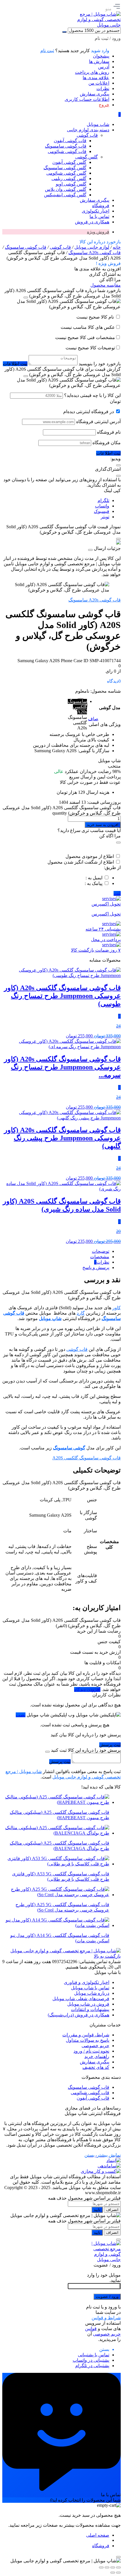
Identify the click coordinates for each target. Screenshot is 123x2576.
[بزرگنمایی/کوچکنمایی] (118, 2567)
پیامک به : (94, 883)
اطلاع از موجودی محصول (90, 856)
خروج (104, 105)
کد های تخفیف (96, 2067)
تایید (97, 2210)
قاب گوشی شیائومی (90, 2093)
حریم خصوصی (95, 2046)
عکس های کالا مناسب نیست (88, 327)
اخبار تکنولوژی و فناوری (87, 1982)
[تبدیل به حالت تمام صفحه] (113, 2567)
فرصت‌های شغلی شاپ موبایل (81, 1999)
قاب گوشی (60, 247)
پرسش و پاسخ (96, 1267)
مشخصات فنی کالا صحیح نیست (85, 337)
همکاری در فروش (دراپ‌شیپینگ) (79, 2015)
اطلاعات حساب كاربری (87, 99)
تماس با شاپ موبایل (90, 1988)
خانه (117, 247)
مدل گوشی (110, 708)
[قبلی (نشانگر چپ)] (118, 2573)
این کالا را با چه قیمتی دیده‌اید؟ (92, 395)
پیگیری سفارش (95, 94)
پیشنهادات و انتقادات (90, 2009)
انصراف (112, 2210)
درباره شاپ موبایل (92, 1993)
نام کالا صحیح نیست (96, 317)
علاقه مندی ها (96, 78)
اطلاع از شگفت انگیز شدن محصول (81, 862)
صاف (93, 719)
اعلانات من (99, 83)
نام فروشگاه (109, 432)
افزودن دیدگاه (87, 1689)
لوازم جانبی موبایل (92, 247)
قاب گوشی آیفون (93, 2098)
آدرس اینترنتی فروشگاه (98, 422)
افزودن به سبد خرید (103, 825)
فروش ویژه (98, 232)
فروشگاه (101, 2546)
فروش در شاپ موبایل (88, 2004)
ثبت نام (47, 51)
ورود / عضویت (107, 2297)
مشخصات (100, 1257)
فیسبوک (102, 511)
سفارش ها (99, 61)
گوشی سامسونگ (69, 1448)
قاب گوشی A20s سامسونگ (95, 253)
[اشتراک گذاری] (107, 2567)
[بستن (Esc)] (101, 2567)
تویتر (105, 517)
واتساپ (102, 506)
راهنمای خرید (97, 2056)
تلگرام (103, 500)
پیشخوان (101, 56)
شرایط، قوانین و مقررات (86, 2035)
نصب (21, 1715)
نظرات (103, 88)
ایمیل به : (94, 878)
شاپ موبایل (50, 1318)
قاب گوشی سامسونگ (26, 247)
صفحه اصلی (98, 2535)
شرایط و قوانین (106, 2318)
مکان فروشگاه (107, 443)
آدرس (104, 67)
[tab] (56, 1251)
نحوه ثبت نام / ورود (91, 2051)
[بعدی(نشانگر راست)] (113, 2573)
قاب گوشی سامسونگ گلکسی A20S (87, 1458)
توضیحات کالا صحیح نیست (90, 348)
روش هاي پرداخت (92, 72)
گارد (81, 1313)
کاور (117, 1308)
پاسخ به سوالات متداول (88, 2040)
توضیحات (101, 1251)
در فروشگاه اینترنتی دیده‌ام (89, 412)
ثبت (117, 893)
